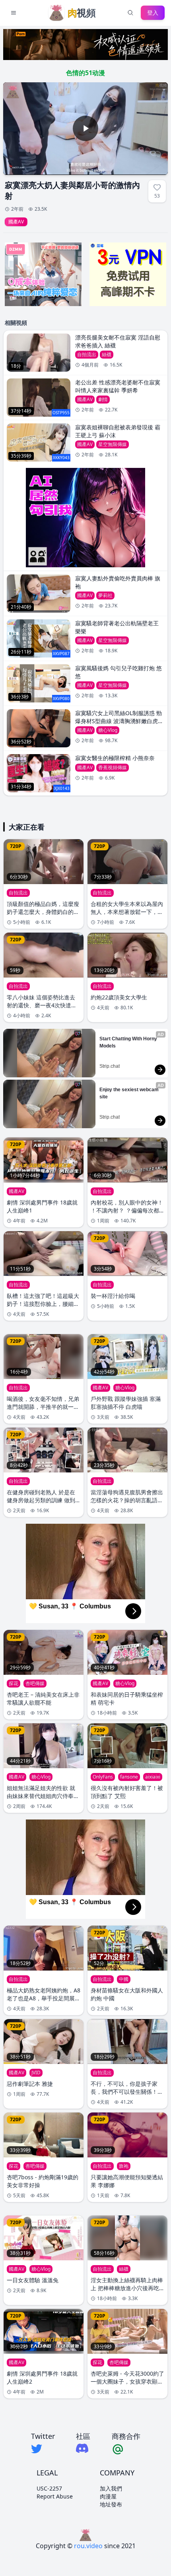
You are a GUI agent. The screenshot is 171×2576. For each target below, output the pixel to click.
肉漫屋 (108, 2496)
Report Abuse (55, 2496)
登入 (153, 13)
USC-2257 (49, 2488)
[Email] (126, 2449)
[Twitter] (43, 2449)
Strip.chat (110, 1066)
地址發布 (111, 2504)
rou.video (88, 2546)
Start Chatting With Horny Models (129, 1042)
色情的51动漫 (85, 73)
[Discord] (83, 2448)
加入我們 (111, 2488)
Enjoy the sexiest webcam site (130, 1093)
